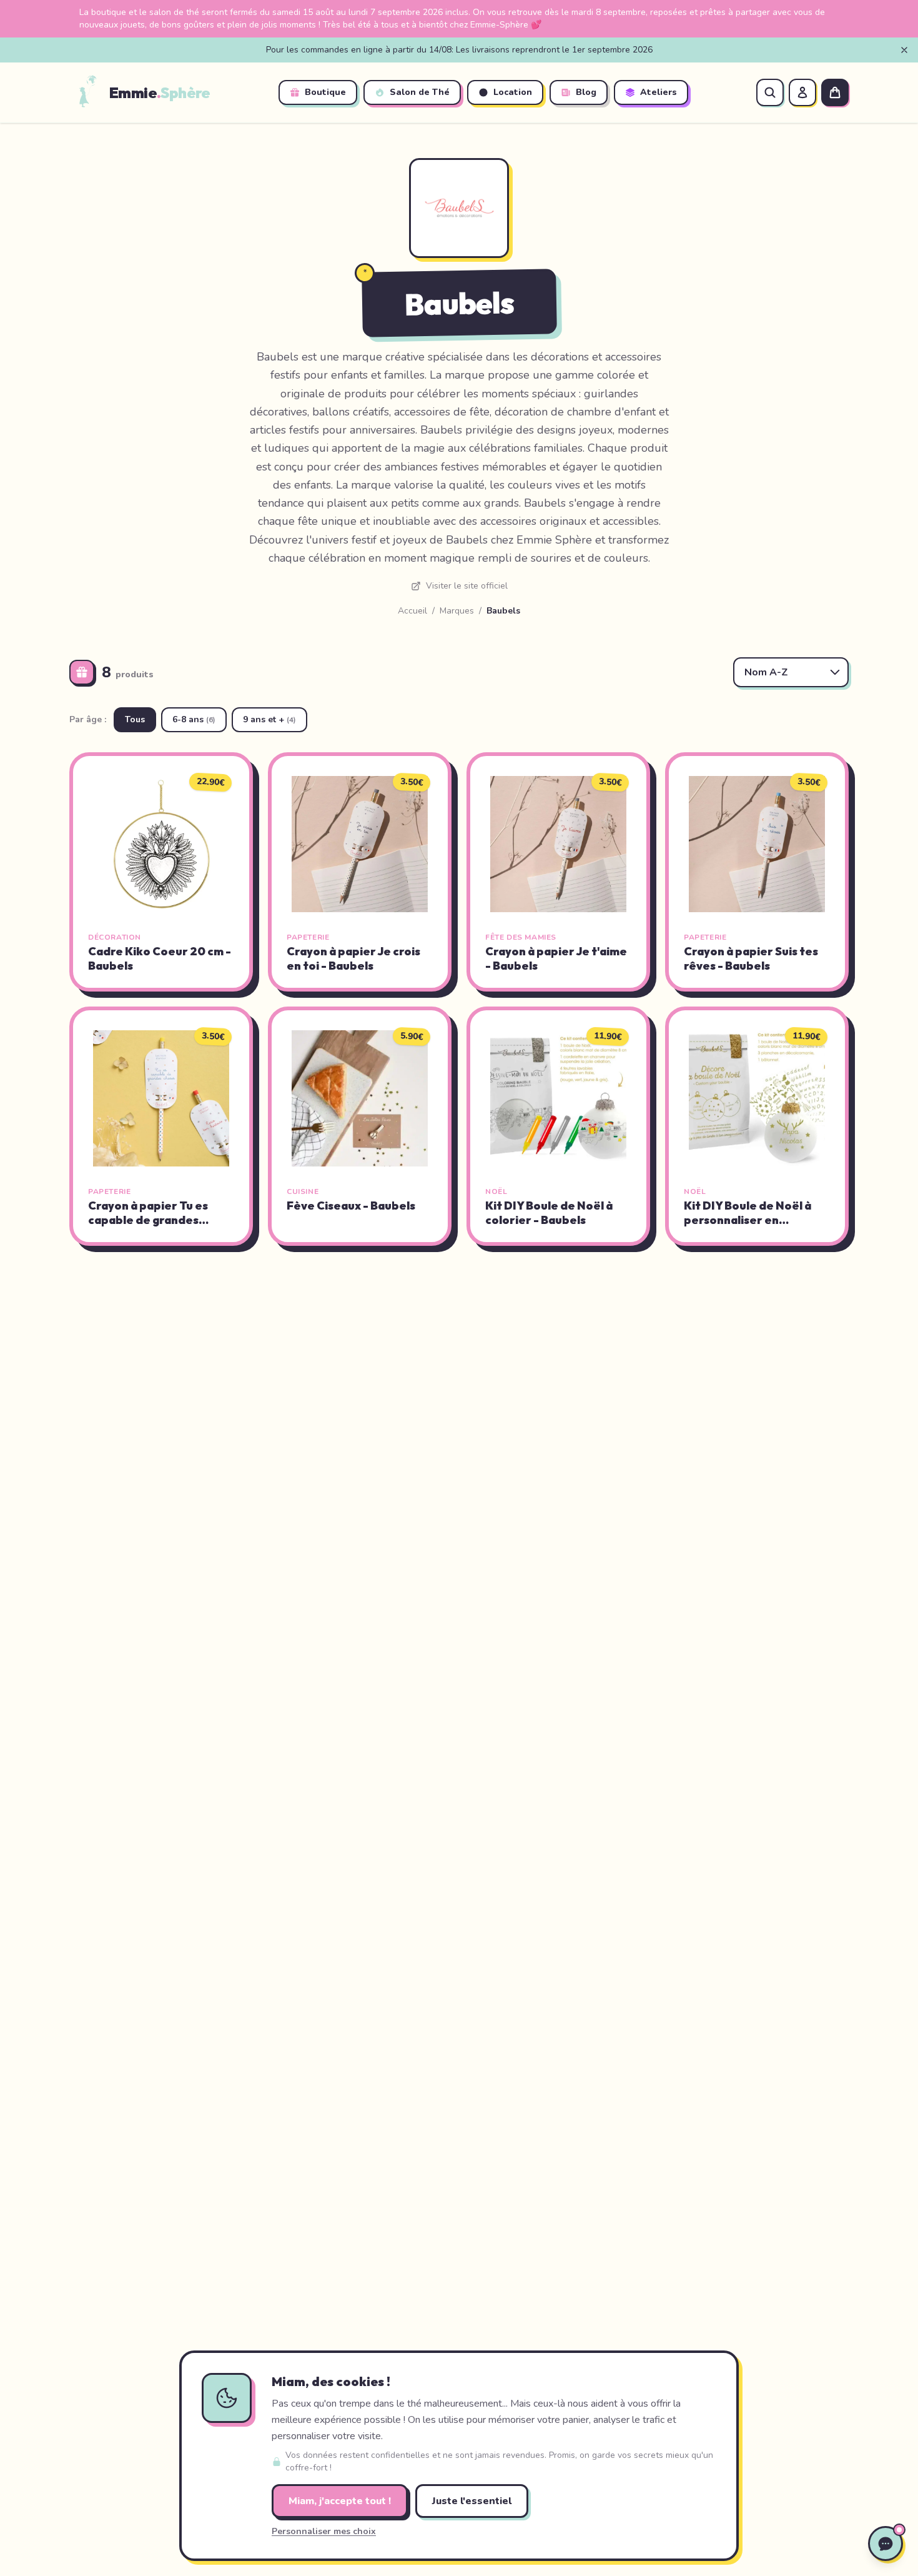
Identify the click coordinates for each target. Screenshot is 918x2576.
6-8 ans (194, 719)
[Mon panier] (835, 92)
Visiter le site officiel (467, 586)
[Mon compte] (802, 92)
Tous (135, 719)
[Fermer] (904, 50)
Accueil (412, 611)
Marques (457, 611)
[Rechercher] (770, 92)
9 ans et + (269, 719)
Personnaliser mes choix (324, 2531)
